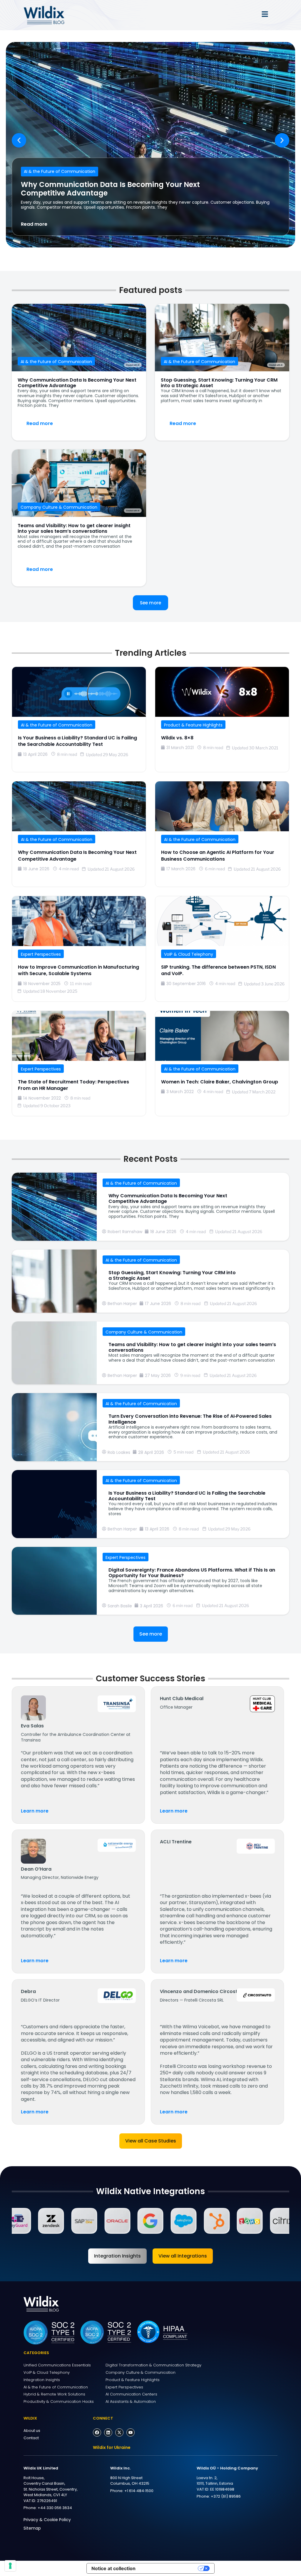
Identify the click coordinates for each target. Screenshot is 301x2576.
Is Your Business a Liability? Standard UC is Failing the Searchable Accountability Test (77, 741)
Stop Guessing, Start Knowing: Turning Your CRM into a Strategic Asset (219, 383)
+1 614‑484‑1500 (139, 2491)
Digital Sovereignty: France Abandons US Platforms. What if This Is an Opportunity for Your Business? (192, 1573)
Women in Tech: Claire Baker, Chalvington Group (220, 1082)
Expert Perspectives (41, 954)
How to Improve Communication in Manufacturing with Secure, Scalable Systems (78, 970)
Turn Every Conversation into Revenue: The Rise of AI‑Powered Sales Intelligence (190, 1419)
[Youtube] (131, 2432)
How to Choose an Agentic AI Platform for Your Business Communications (218, 855)
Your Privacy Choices (170, 2568)
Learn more (35, 1811)
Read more (34, 224)
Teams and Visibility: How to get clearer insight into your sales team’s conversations (74, 528)
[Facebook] (97, 2432)
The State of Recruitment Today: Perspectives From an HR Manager (73, 1085)
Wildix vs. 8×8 (177, 738)
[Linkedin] (108, 2432)
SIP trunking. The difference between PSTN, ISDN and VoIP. (218, 970)
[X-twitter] (119, 2432)
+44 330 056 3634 (55, 2508)
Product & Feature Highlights (193, 725)
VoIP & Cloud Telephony (189, 954)
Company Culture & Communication (59, 507)
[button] (19, 140)
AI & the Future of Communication (60, 171)
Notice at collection (113, 2568)
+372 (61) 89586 (226, 2496)
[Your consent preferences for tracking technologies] (10, 2566)
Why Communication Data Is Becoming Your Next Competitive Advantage (110, 189)
